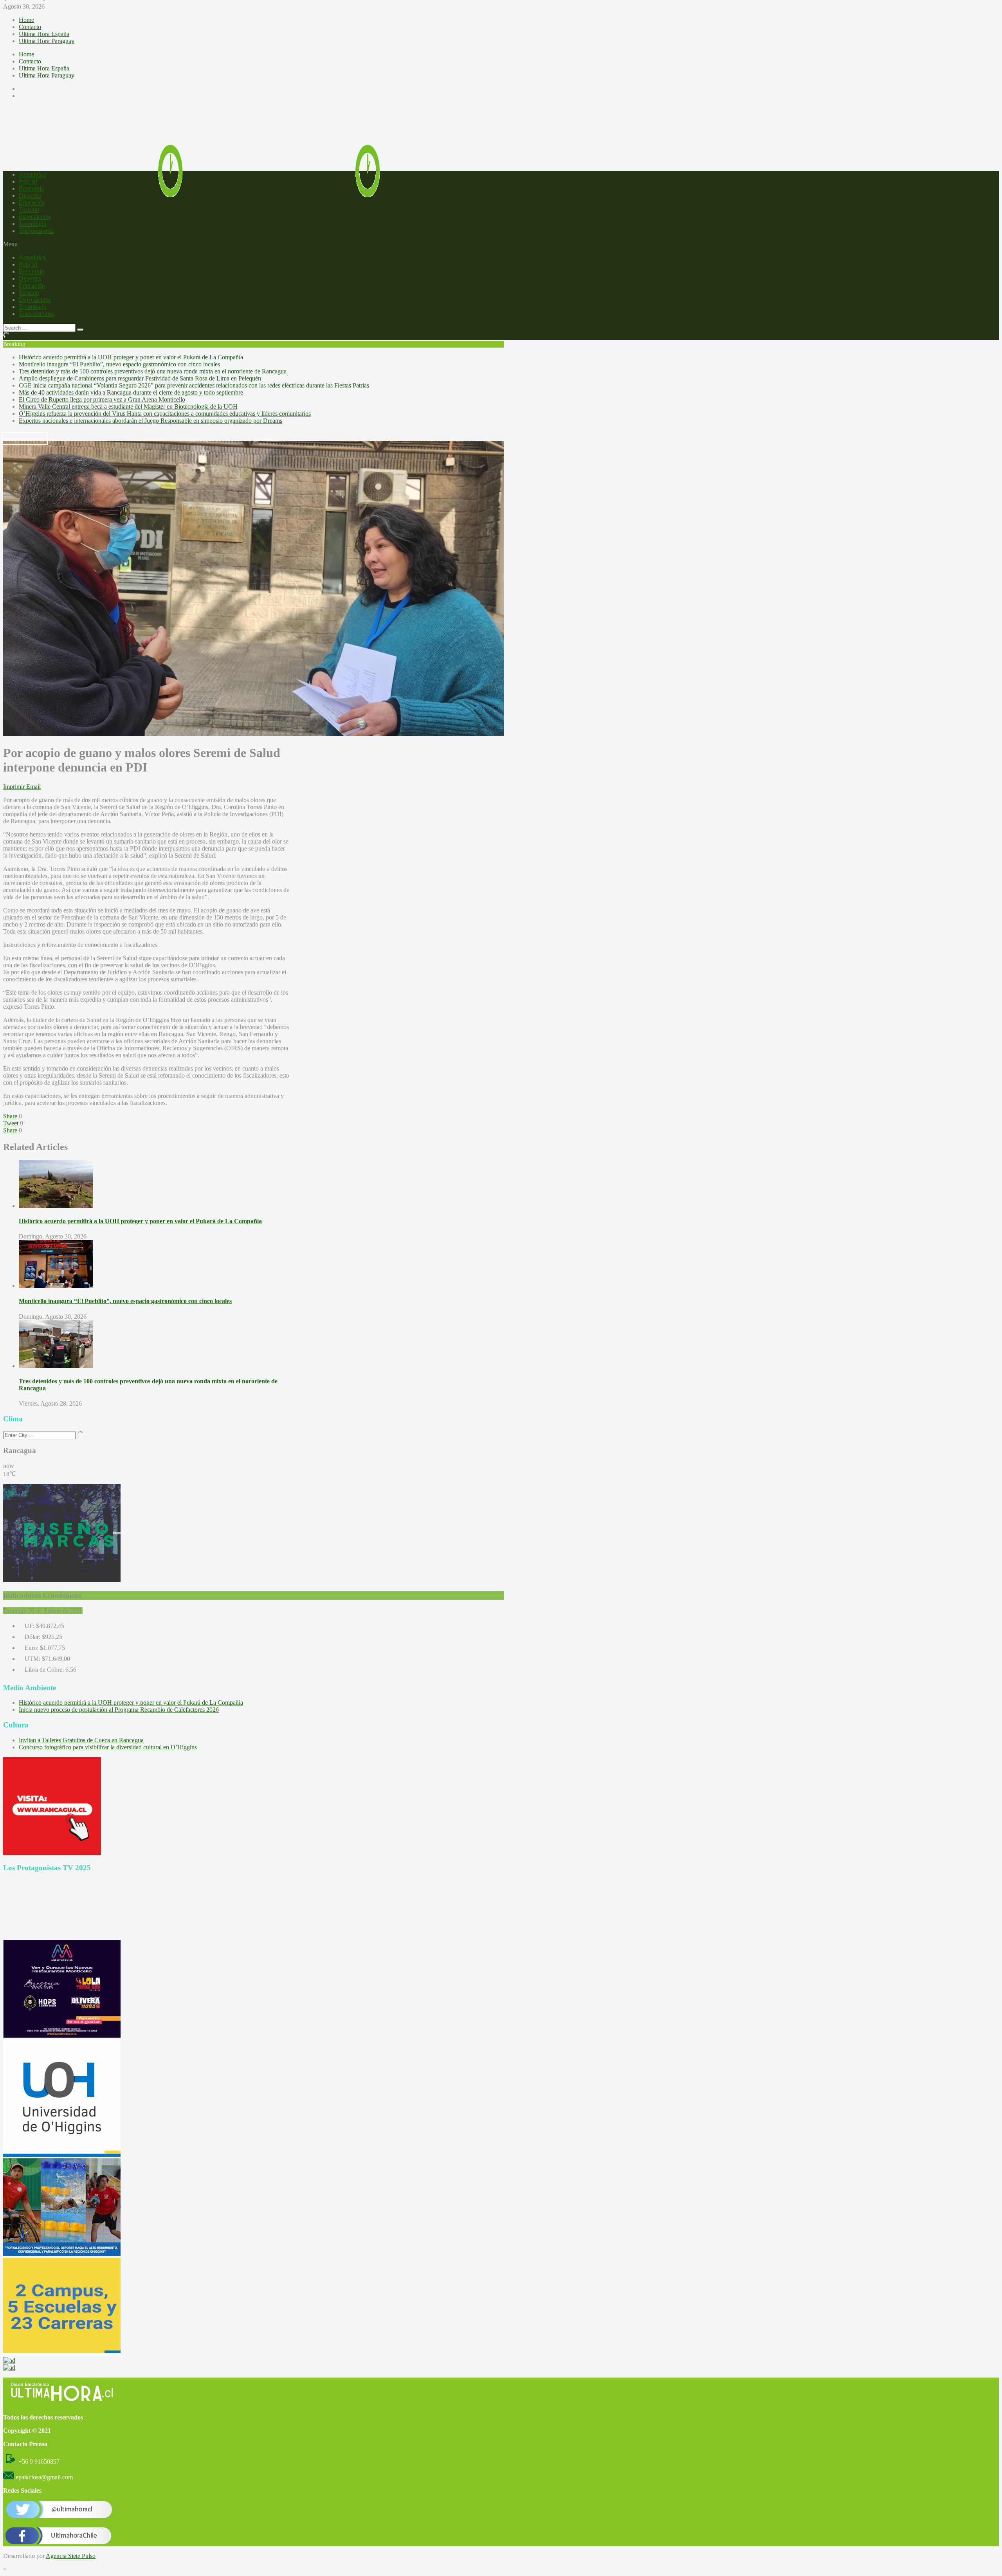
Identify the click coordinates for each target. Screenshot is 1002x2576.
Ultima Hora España (44, 34)
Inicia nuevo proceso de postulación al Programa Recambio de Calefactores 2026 (119, 1710)
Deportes (30, 196)
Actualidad (32, 174)
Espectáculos (35, 217)
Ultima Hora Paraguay (47, 41)
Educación (32, 203)
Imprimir (14, 787)
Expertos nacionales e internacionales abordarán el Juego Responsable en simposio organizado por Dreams (150, 421)
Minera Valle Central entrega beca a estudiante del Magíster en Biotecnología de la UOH (128, 406)
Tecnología (32, 224)
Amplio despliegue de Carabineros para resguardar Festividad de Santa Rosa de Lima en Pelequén (140, 378)
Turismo (29, 210)
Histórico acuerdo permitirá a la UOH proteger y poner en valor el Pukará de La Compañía (131, 357)
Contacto (30, 27)
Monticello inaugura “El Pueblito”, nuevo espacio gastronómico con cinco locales (119, 364)
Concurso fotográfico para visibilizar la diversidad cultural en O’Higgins (108, 1747)
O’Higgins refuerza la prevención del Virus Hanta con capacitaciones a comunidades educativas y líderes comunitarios (165, 414)
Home (26, 20)
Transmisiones (36, 231)
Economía (31, 188)
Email (33, 787)
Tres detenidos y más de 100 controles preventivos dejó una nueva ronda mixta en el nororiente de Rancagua (153, 371)
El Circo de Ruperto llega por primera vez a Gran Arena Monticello (102, 399)
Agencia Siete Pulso (71, 2556)
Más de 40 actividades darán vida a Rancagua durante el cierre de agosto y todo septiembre (131, 392)
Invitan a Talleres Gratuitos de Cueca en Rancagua (81, 1740)
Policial (28, 181)
